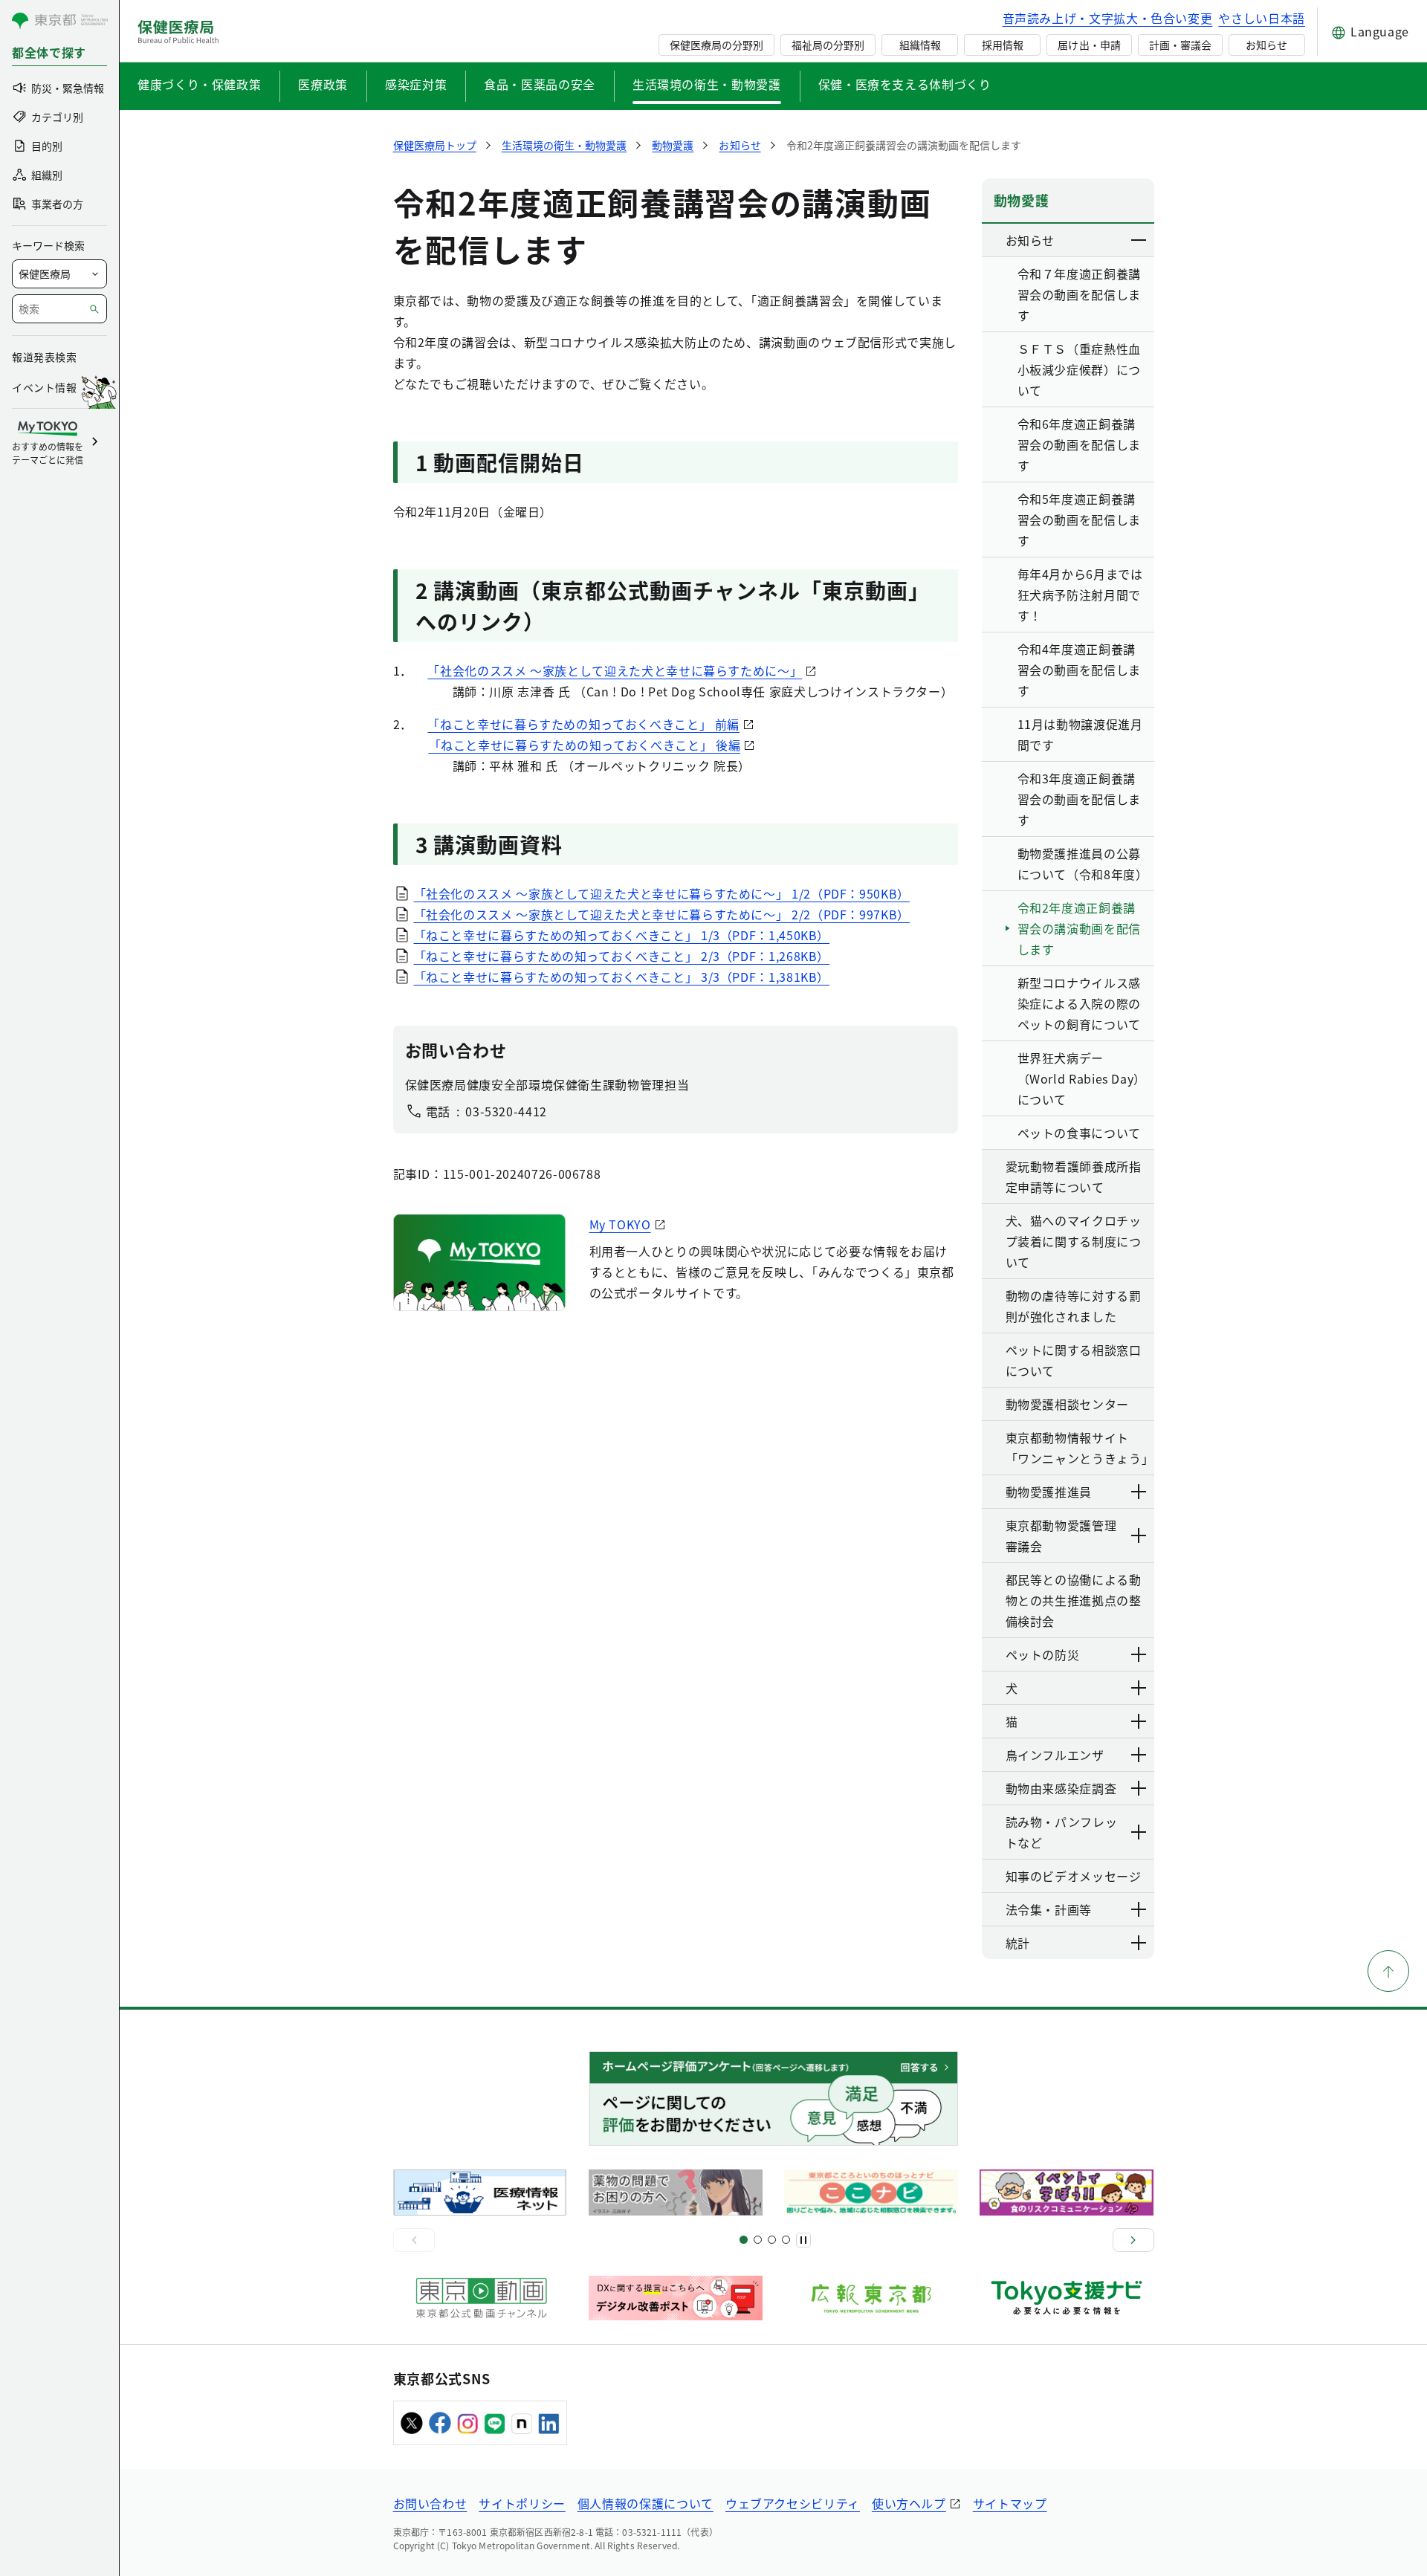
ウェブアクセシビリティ (793, 2503)
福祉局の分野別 (828, 45)
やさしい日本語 (1261, 18)
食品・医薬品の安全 (540, 84)
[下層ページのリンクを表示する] (1139, 240)
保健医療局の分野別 (716, 45)
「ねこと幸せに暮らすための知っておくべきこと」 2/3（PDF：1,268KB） (622, 956)
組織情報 (920, 45)
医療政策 (323, 84)
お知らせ (1266, 45)
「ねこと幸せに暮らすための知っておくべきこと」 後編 (585, 745)
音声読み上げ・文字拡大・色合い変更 (1108, 18)
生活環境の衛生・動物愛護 (707, 84)
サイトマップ (1010, 2503)
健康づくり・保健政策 (199, 84)
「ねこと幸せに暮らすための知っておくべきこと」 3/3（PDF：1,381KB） (622, 977)
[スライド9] (772, 2240)
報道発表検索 (44, 357)
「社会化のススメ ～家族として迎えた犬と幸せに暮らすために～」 (615, 670)
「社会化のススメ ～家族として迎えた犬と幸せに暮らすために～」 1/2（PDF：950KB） (662, 893)
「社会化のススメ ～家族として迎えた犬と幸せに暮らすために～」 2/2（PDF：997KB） (662, 914)
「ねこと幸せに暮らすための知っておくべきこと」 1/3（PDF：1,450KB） (622, 935)
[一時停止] (803, 2240)
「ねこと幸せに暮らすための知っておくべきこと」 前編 (583, 724)
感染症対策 (416, 84)
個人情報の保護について (645, 2503)
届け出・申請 (1089, 45)
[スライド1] (744, 2240)
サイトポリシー (522, 2503)
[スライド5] (758, 2240)
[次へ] (1133, 2240)
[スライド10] (786, 2240)
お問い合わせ (430, 2503)
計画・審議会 (1180, 45)
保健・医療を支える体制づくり (905, 84)
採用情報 (1003, 45)
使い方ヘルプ (909, 2503)
